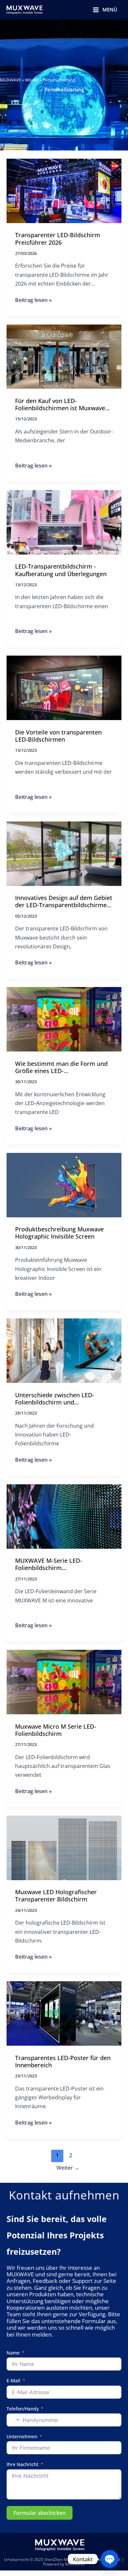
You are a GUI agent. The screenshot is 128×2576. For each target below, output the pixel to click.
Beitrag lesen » (33, 300)
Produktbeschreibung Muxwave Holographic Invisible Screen (59, 1233)
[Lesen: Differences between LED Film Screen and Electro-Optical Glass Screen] (64, 1350)
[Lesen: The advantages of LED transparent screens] (64, 687)
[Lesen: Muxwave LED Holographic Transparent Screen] (64, 1847)
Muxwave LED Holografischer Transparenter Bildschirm (56, 1896)
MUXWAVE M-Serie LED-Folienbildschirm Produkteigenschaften (49, 1565)
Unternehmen (22, 2437)
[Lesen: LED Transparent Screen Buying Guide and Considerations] (64, 522)
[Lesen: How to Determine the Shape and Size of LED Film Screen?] (64, 1019)
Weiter (68, 2168)
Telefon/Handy (23, 2409)
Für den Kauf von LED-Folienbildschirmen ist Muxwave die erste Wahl (60, 405)
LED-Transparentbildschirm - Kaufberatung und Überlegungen (61, 570)
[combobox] (14, 2420)
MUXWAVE (11, 80)
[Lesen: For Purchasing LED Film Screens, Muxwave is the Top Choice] (64, 356)
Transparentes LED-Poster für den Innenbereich (63, 2062)
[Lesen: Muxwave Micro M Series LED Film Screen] (64, 1681)
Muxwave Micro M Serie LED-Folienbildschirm (56, 1730)
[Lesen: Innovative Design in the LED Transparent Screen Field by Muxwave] (64, 853)
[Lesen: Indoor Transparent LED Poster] (64, 2013)
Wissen (32, 80)
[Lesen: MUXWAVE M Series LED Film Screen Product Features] (64, 1516)
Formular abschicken (40, 2513)
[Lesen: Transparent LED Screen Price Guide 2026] (64, 190)
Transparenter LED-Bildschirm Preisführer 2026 (58, 239)
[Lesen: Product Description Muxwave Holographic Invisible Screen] (64, 1184)
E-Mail (13, 2381)
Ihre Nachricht (22, 2465)
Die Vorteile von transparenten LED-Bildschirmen (58, 736)
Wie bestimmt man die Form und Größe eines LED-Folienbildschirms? (61, 1068)
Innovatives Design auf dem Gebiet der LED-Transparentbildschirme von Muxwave (64, 902)
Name (13, 2353)
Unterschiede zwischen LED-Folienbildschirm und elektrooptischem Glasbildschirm (62, 1399)
